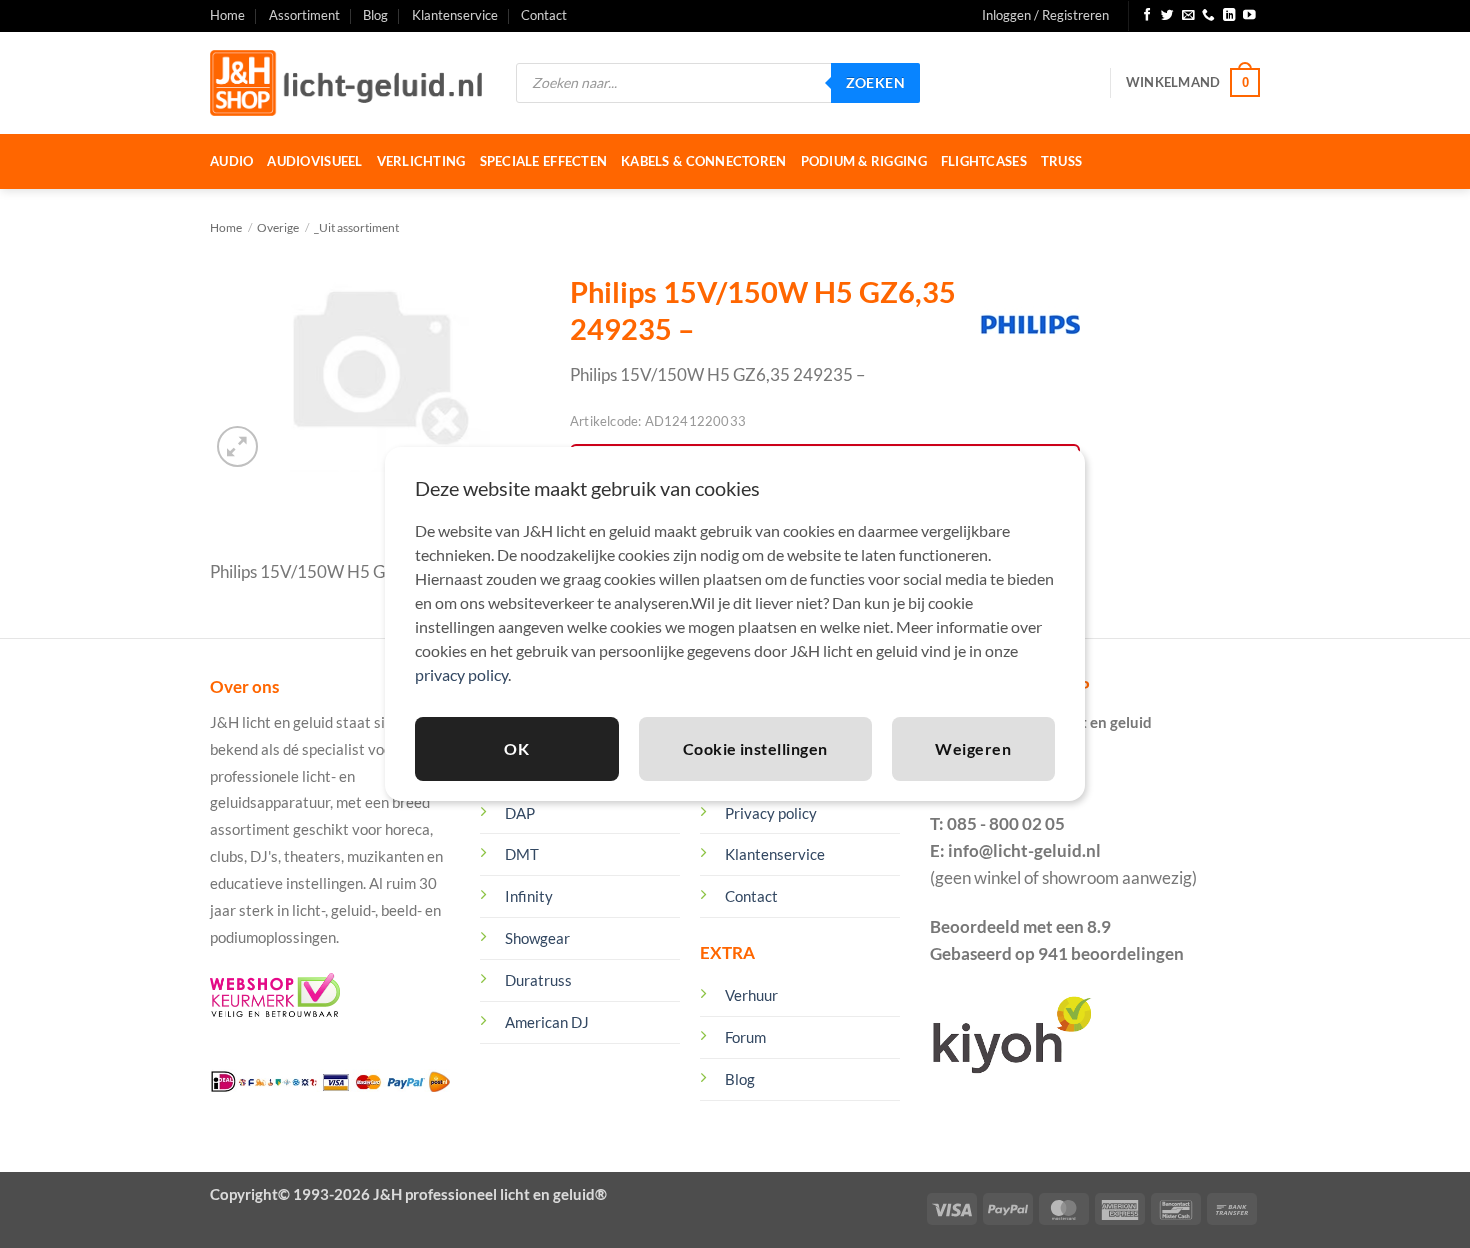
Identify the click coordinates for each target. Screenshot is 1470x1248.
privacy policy (461, 674)
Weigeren (973, 748)
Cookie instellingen (755, 748)
